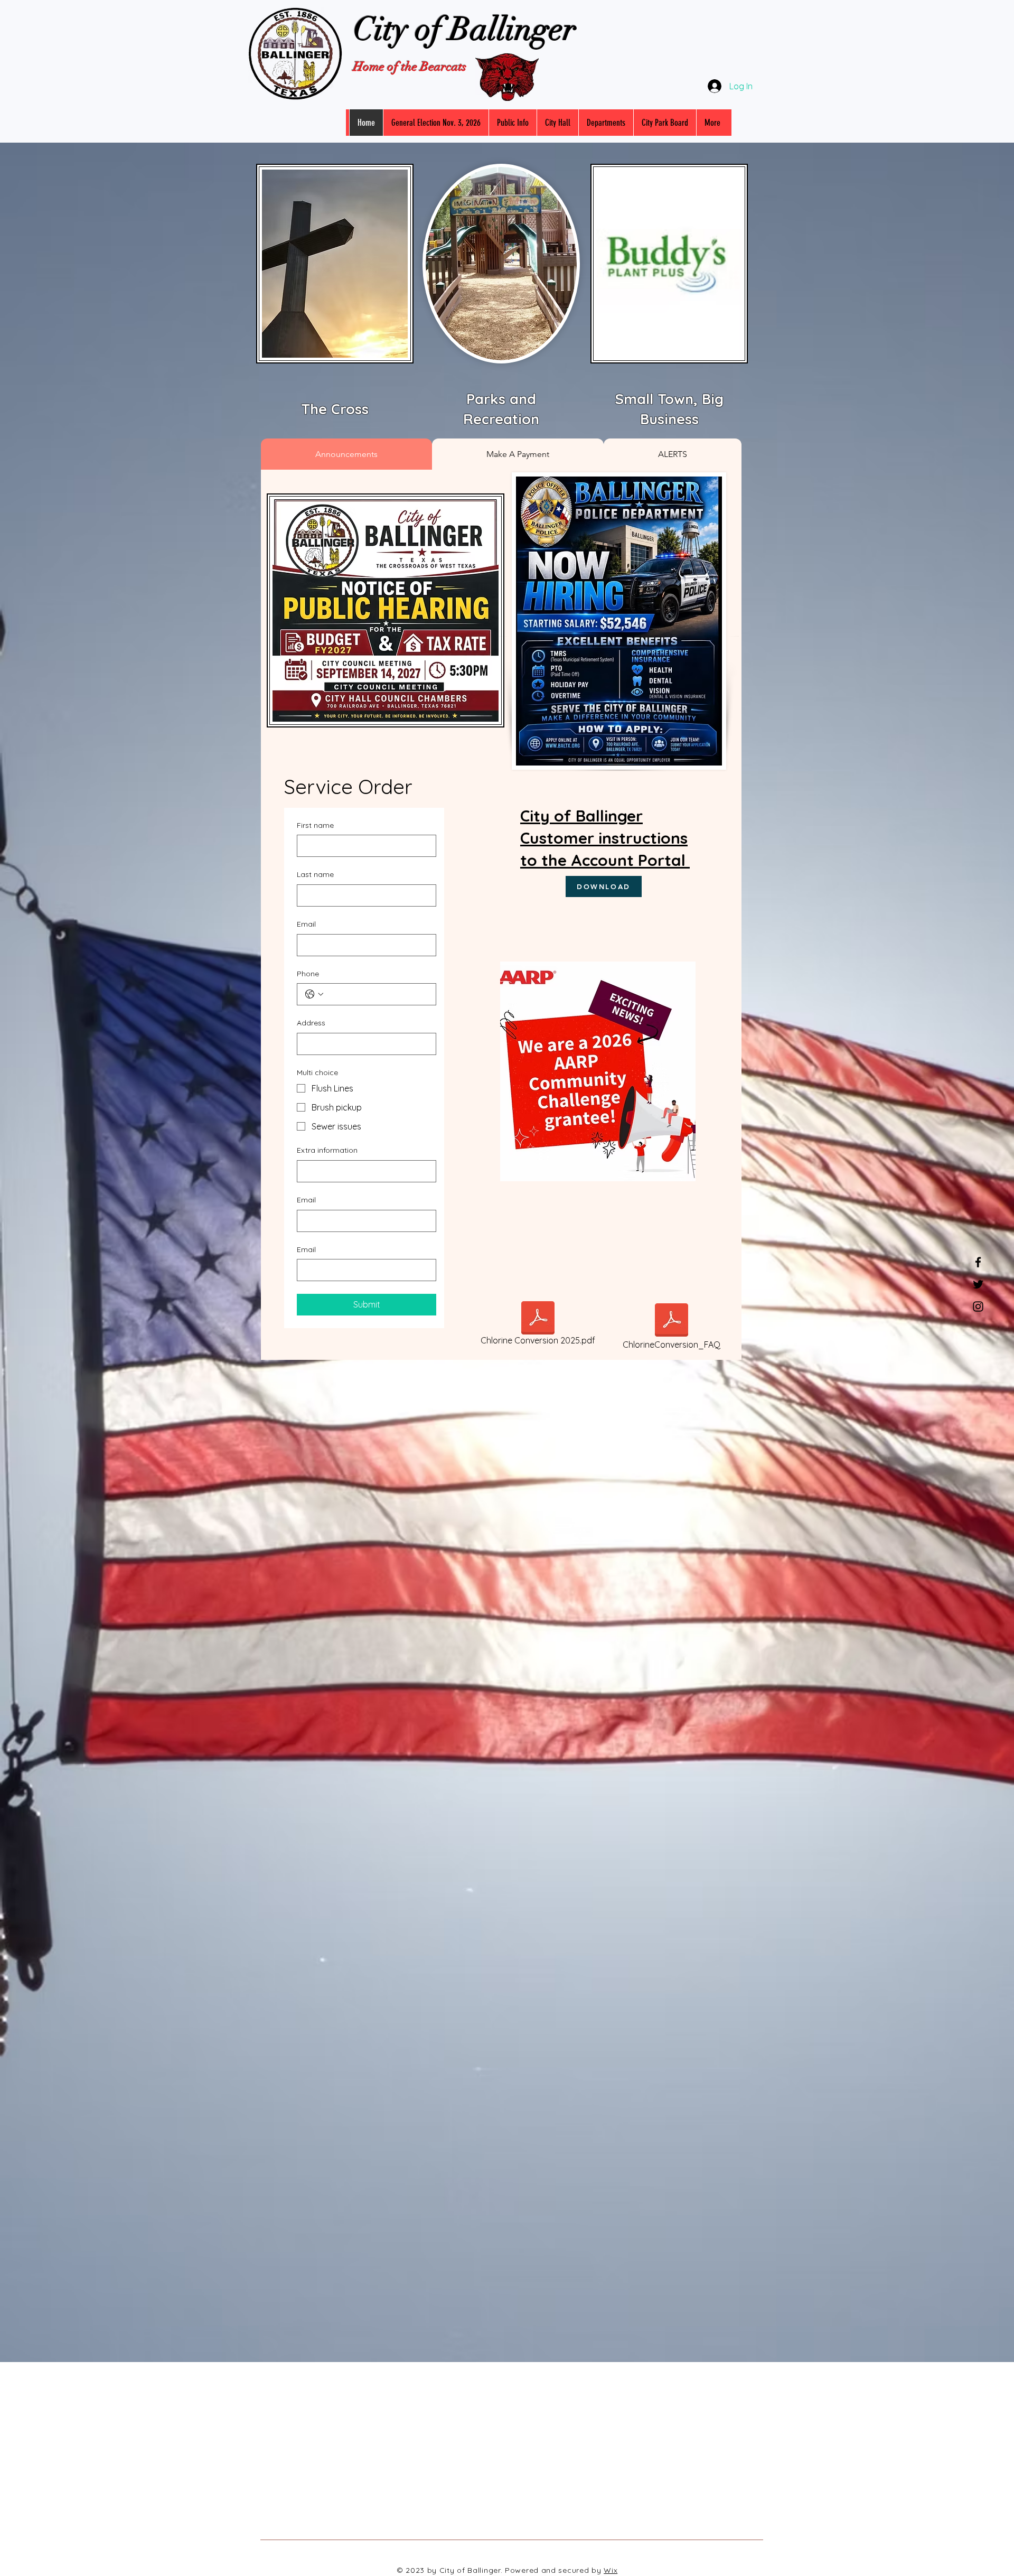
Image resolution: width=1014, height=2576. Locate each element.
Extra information (327, 1150)
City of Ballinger (465, 29)
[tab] (346, 454)
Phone (308, 974)
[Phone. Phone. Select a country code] (314, 994)
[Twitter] (978, 1284)
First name (315, 825)
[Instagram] (978, 1306)
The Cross (335, 409)
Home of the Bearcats (410, 67)
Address (311, 1023)
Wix (611, 2570)
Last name (315, 874)
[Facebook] (978, 1262)
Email (306, 924)
